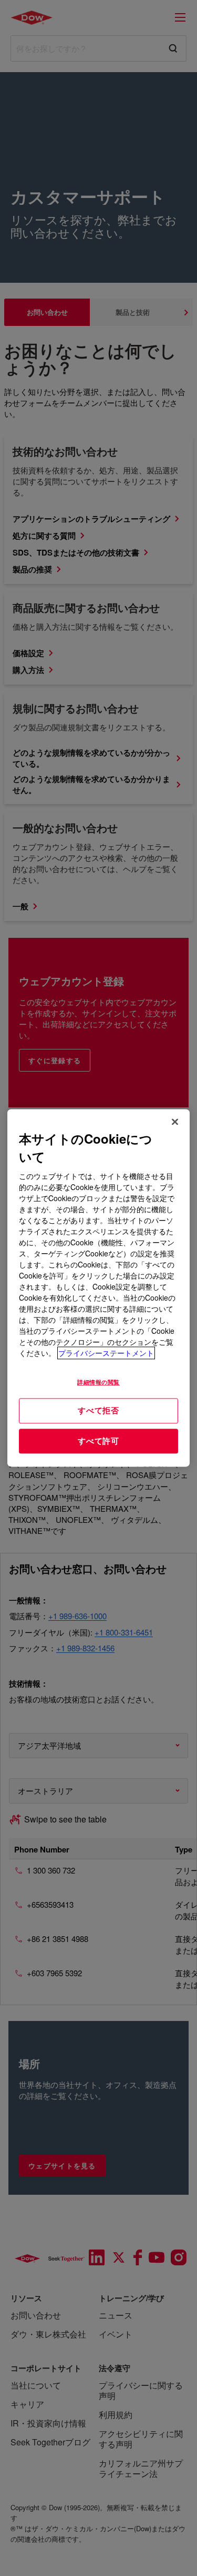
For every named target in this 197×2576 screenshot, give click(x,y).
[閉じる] (175, 1122)
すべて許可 (98, 1441)
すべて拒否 (98, 1410)
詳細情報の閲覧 (98, 1382)
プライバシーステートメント (106, 1353)
